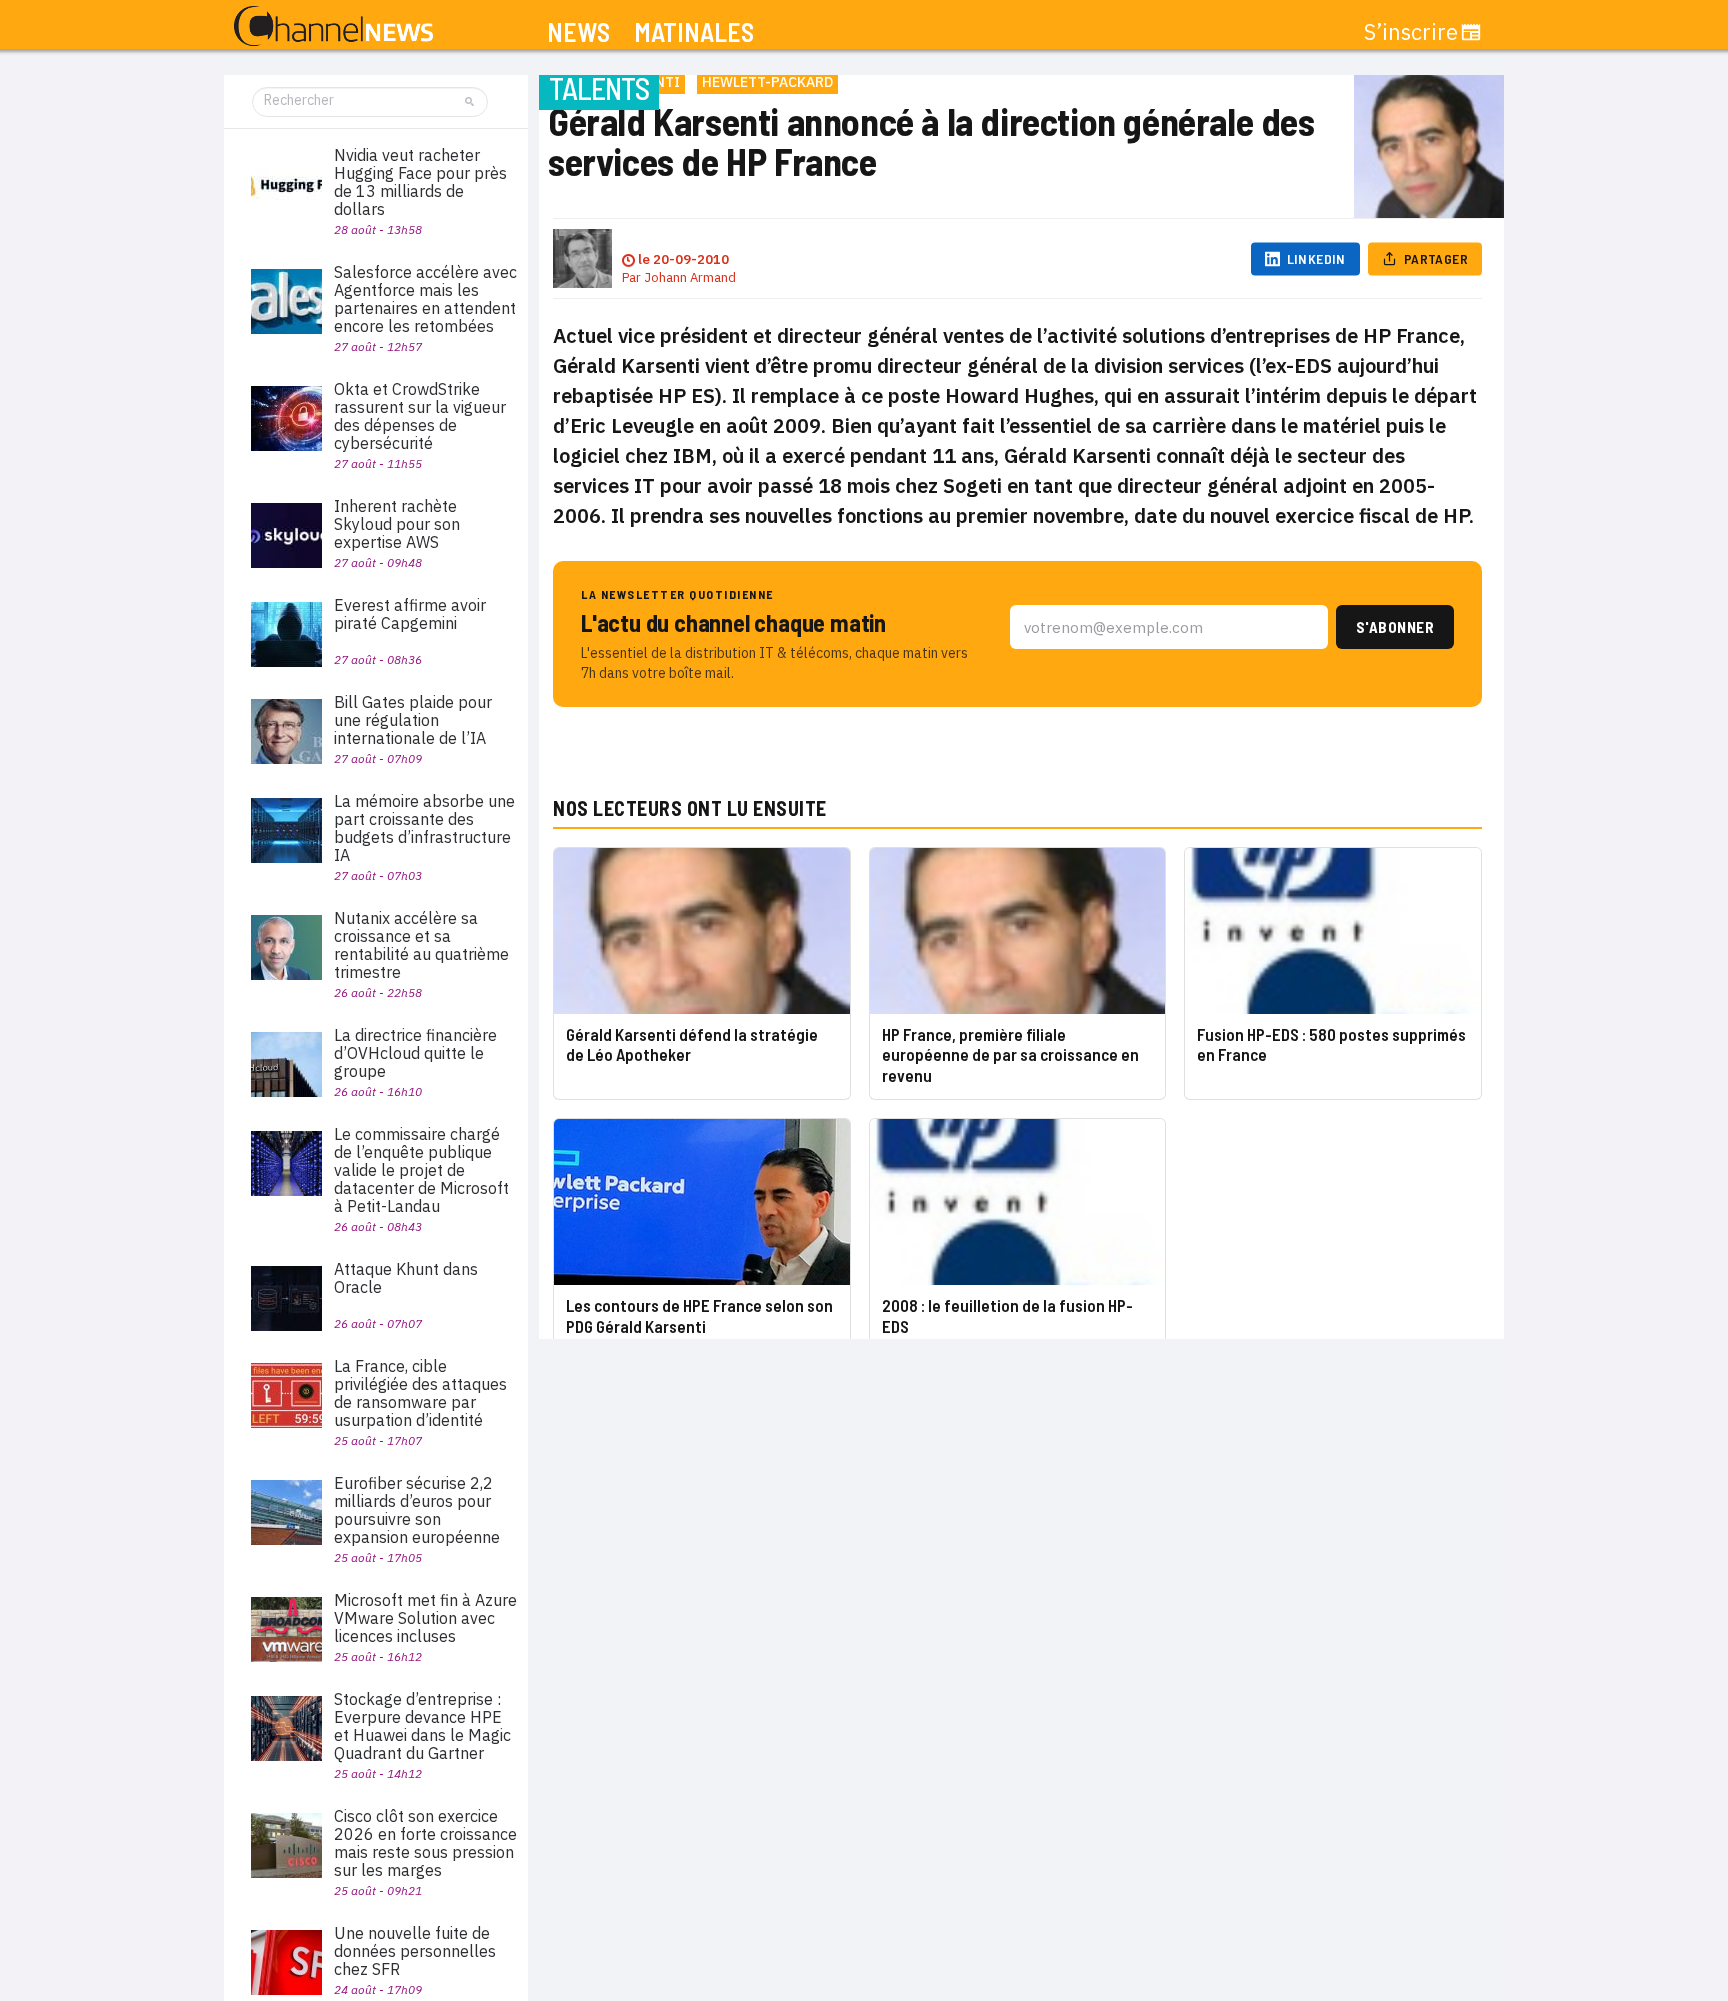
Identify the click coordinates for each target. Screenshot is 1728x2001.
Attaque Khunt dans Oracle (406, 1278)
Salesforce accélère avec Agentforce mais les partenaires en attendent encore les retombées (425, 299)
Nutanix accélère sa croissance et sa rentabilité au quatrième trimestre (421, 945)
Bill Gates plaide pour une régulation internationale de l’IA (413, 720)
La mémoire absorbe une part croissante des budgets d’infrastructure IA (424, 828)
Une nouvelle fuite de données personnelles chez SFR (415, 1951)
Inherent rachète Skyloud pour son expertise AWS (397, 524)
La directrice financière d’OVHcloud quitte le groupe (415, 1053)
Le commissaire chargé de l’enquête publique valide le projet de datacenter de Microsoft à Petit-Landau (421, 1170)
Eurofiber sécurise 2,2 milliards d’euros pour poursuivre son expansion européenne (417, 1510)
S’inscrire (1411, 32)
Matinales (694, 32)
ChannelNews (333, 27)
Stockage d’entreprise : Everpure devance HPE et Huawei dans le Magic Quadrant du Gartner (422, 1726)
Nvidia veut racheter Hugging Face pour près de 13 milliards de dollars (420, 182)
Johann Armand (690, 277)
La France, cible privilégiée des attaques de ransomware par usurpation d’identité (420, 1393)
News (578, 32)
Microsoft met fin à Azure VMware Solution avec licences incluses (425, 1618)
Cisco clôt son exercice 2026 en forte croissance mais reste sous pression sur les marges (425, 1843)
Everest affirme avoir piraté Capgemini (410, 614)
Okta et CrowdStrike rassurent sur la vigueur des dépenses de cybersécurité (420, 416)
